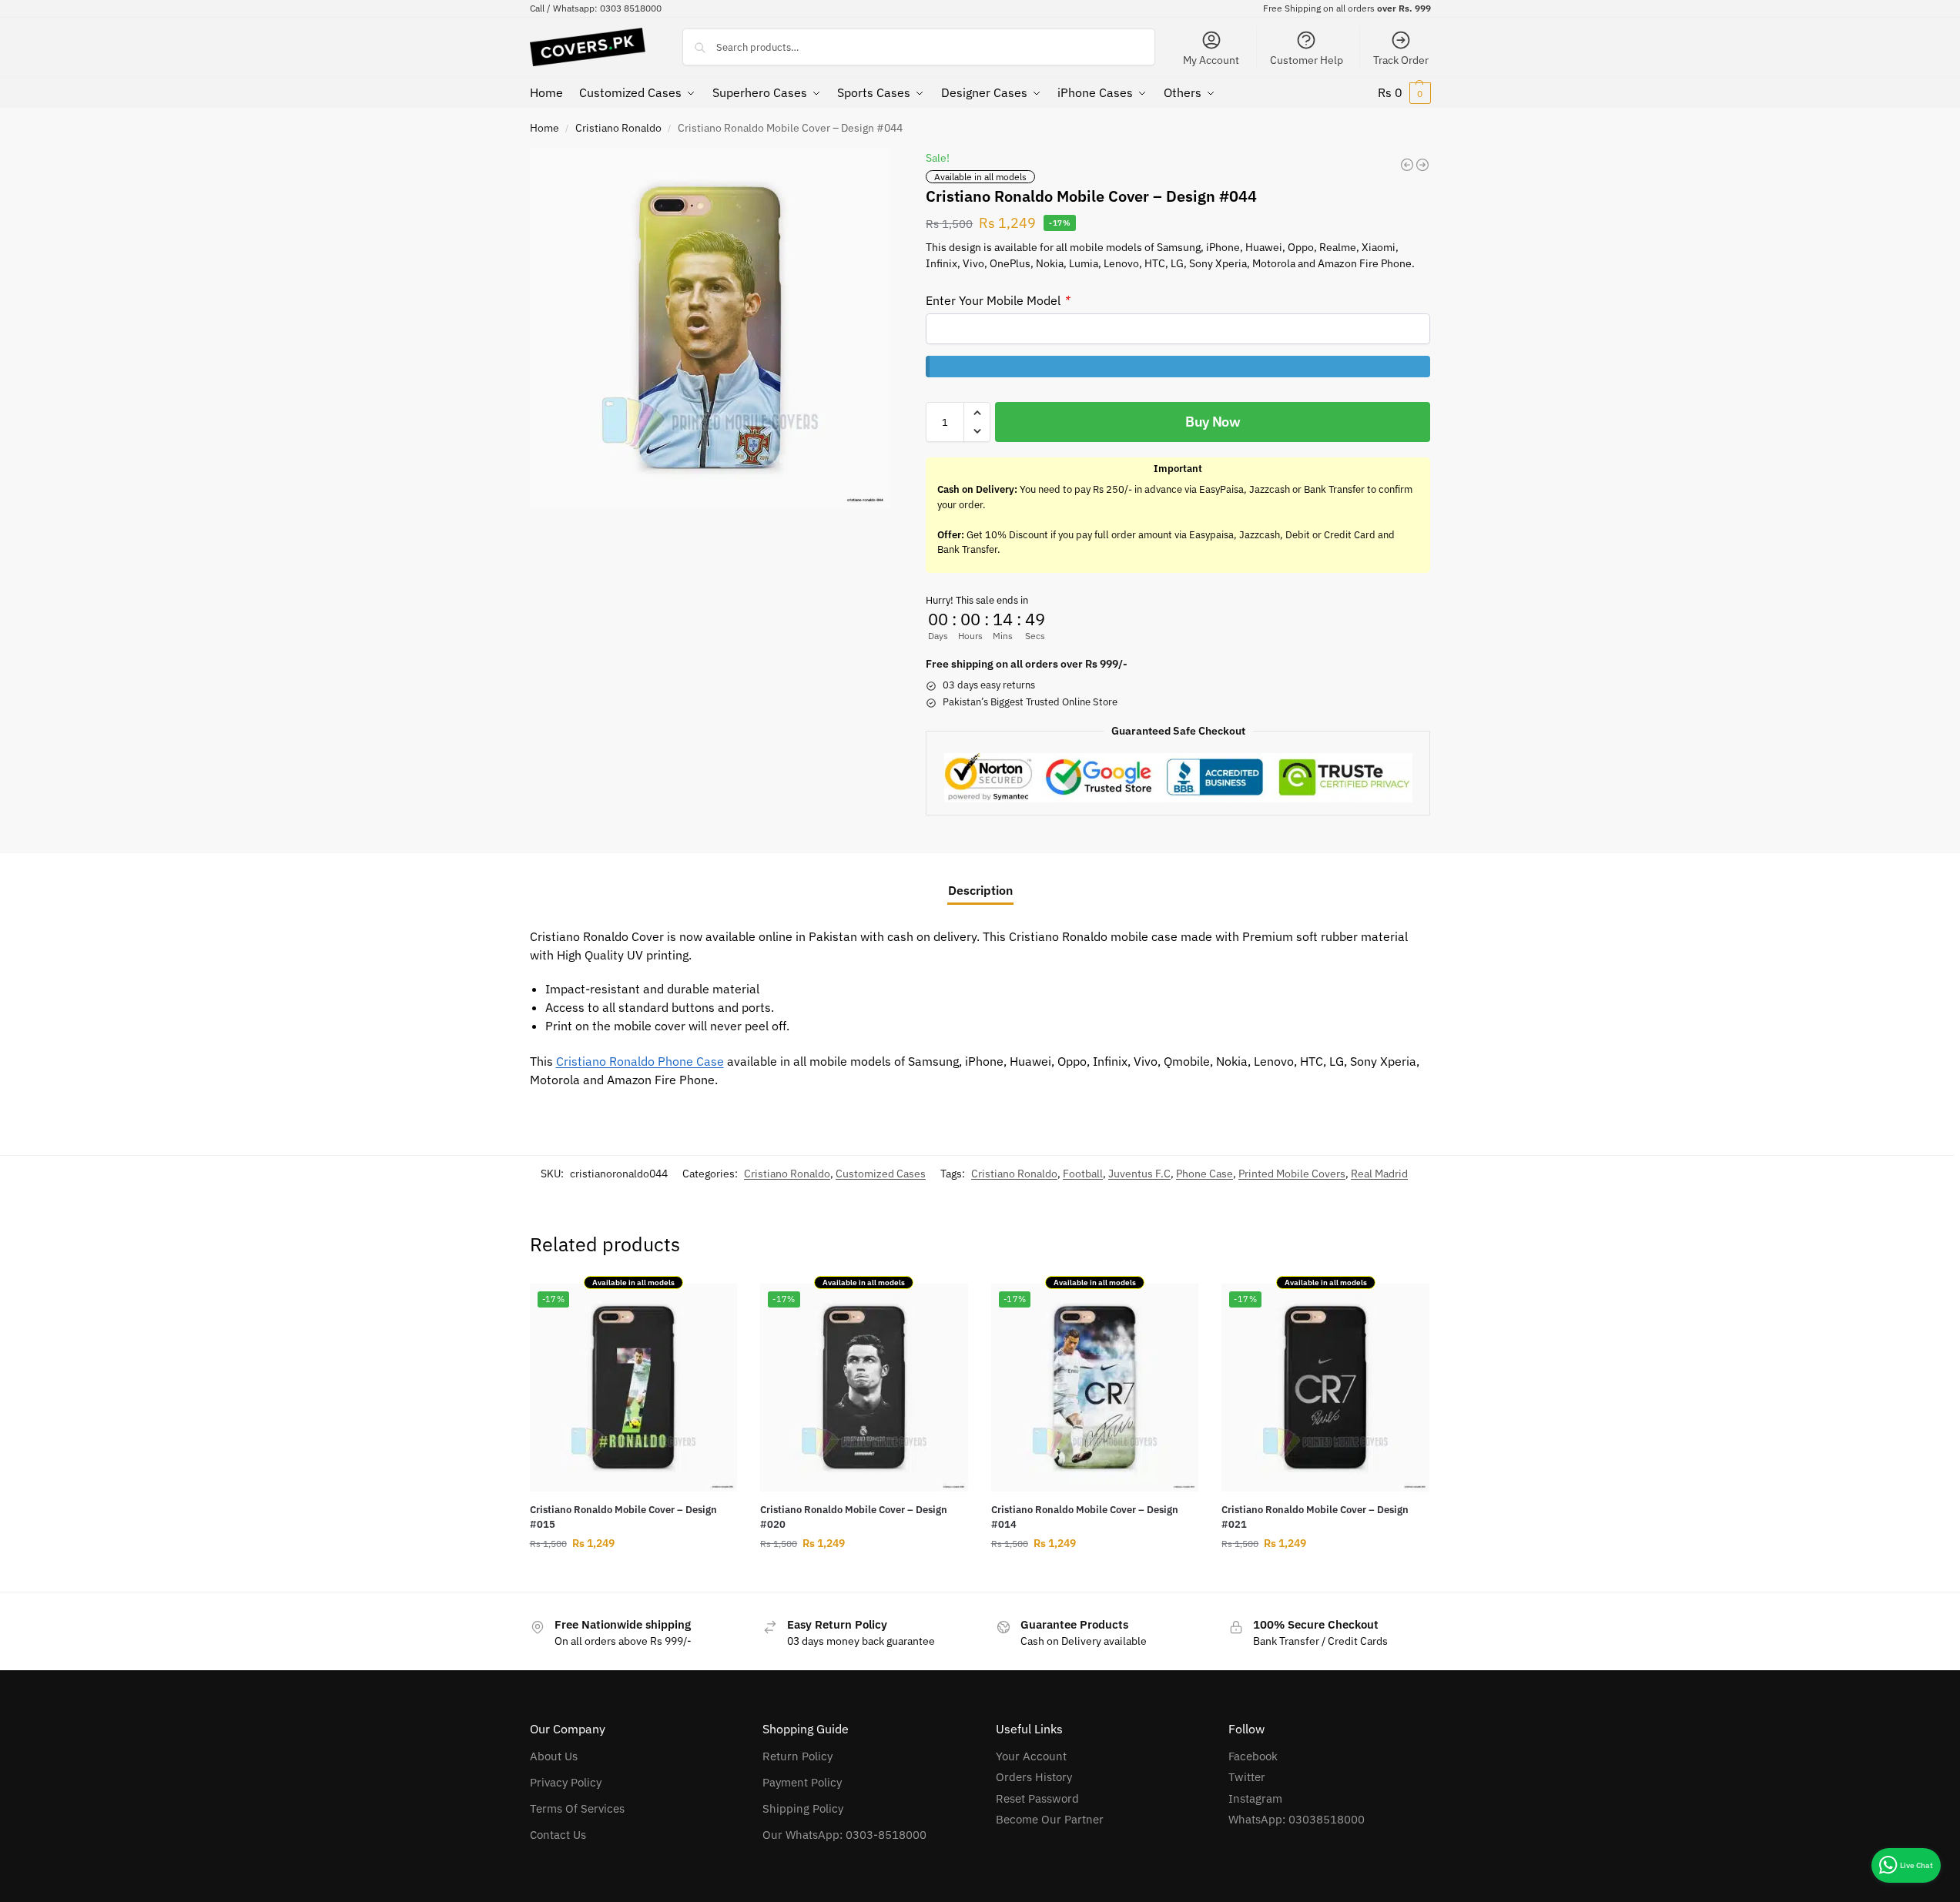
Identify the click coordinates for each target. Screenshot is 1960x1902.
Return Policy (797, 1756)
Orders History (1034, 1777)
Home (544, 128)
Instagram (1255, 1798)
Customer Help (1307, 60)
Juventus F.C (1139, 1174)
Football (1083, 1174)
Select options (633, 1576)
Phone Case (1204, 1174)
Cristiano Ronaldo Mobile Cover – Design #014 (1085, 1517)
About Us (554, 1756)
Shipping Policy (803, 1808)
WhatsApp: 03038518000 (1297, 1819)
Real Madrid (1379, 1174)
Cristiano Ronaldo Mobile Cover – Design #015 (623, 1517)
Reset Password (1037, 1798)
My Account (1211, 60)
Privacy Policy (566, 1782)
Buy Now (1213, 422)
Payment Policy (802, 1782)
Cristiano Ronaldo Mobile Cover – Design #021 (1315, 1517)
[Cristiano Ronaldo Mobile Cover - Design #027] (1407, 165)
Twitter (1247, 1777)
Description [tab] (980, 890)
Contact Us (558, 1835)
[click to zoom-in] (710, 328)
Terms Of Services (577, 1808)
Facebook (1253, 1756)
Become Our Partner (1050, 1819)
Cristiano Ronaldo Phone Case (640, 1061)
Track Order (1401, 60)
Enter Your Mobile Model (997, 300)
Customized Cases (881, 1174)
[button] (1404, 92)
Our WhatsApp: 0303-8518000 (844, 1835)
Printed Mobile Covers (1292, 1174)
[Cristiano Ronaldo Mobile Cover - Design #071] (1422, 165)
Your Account (1031, 1756)
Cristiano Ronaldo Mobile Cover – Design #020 (854, 1517)
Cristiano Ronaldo (618, 128)
